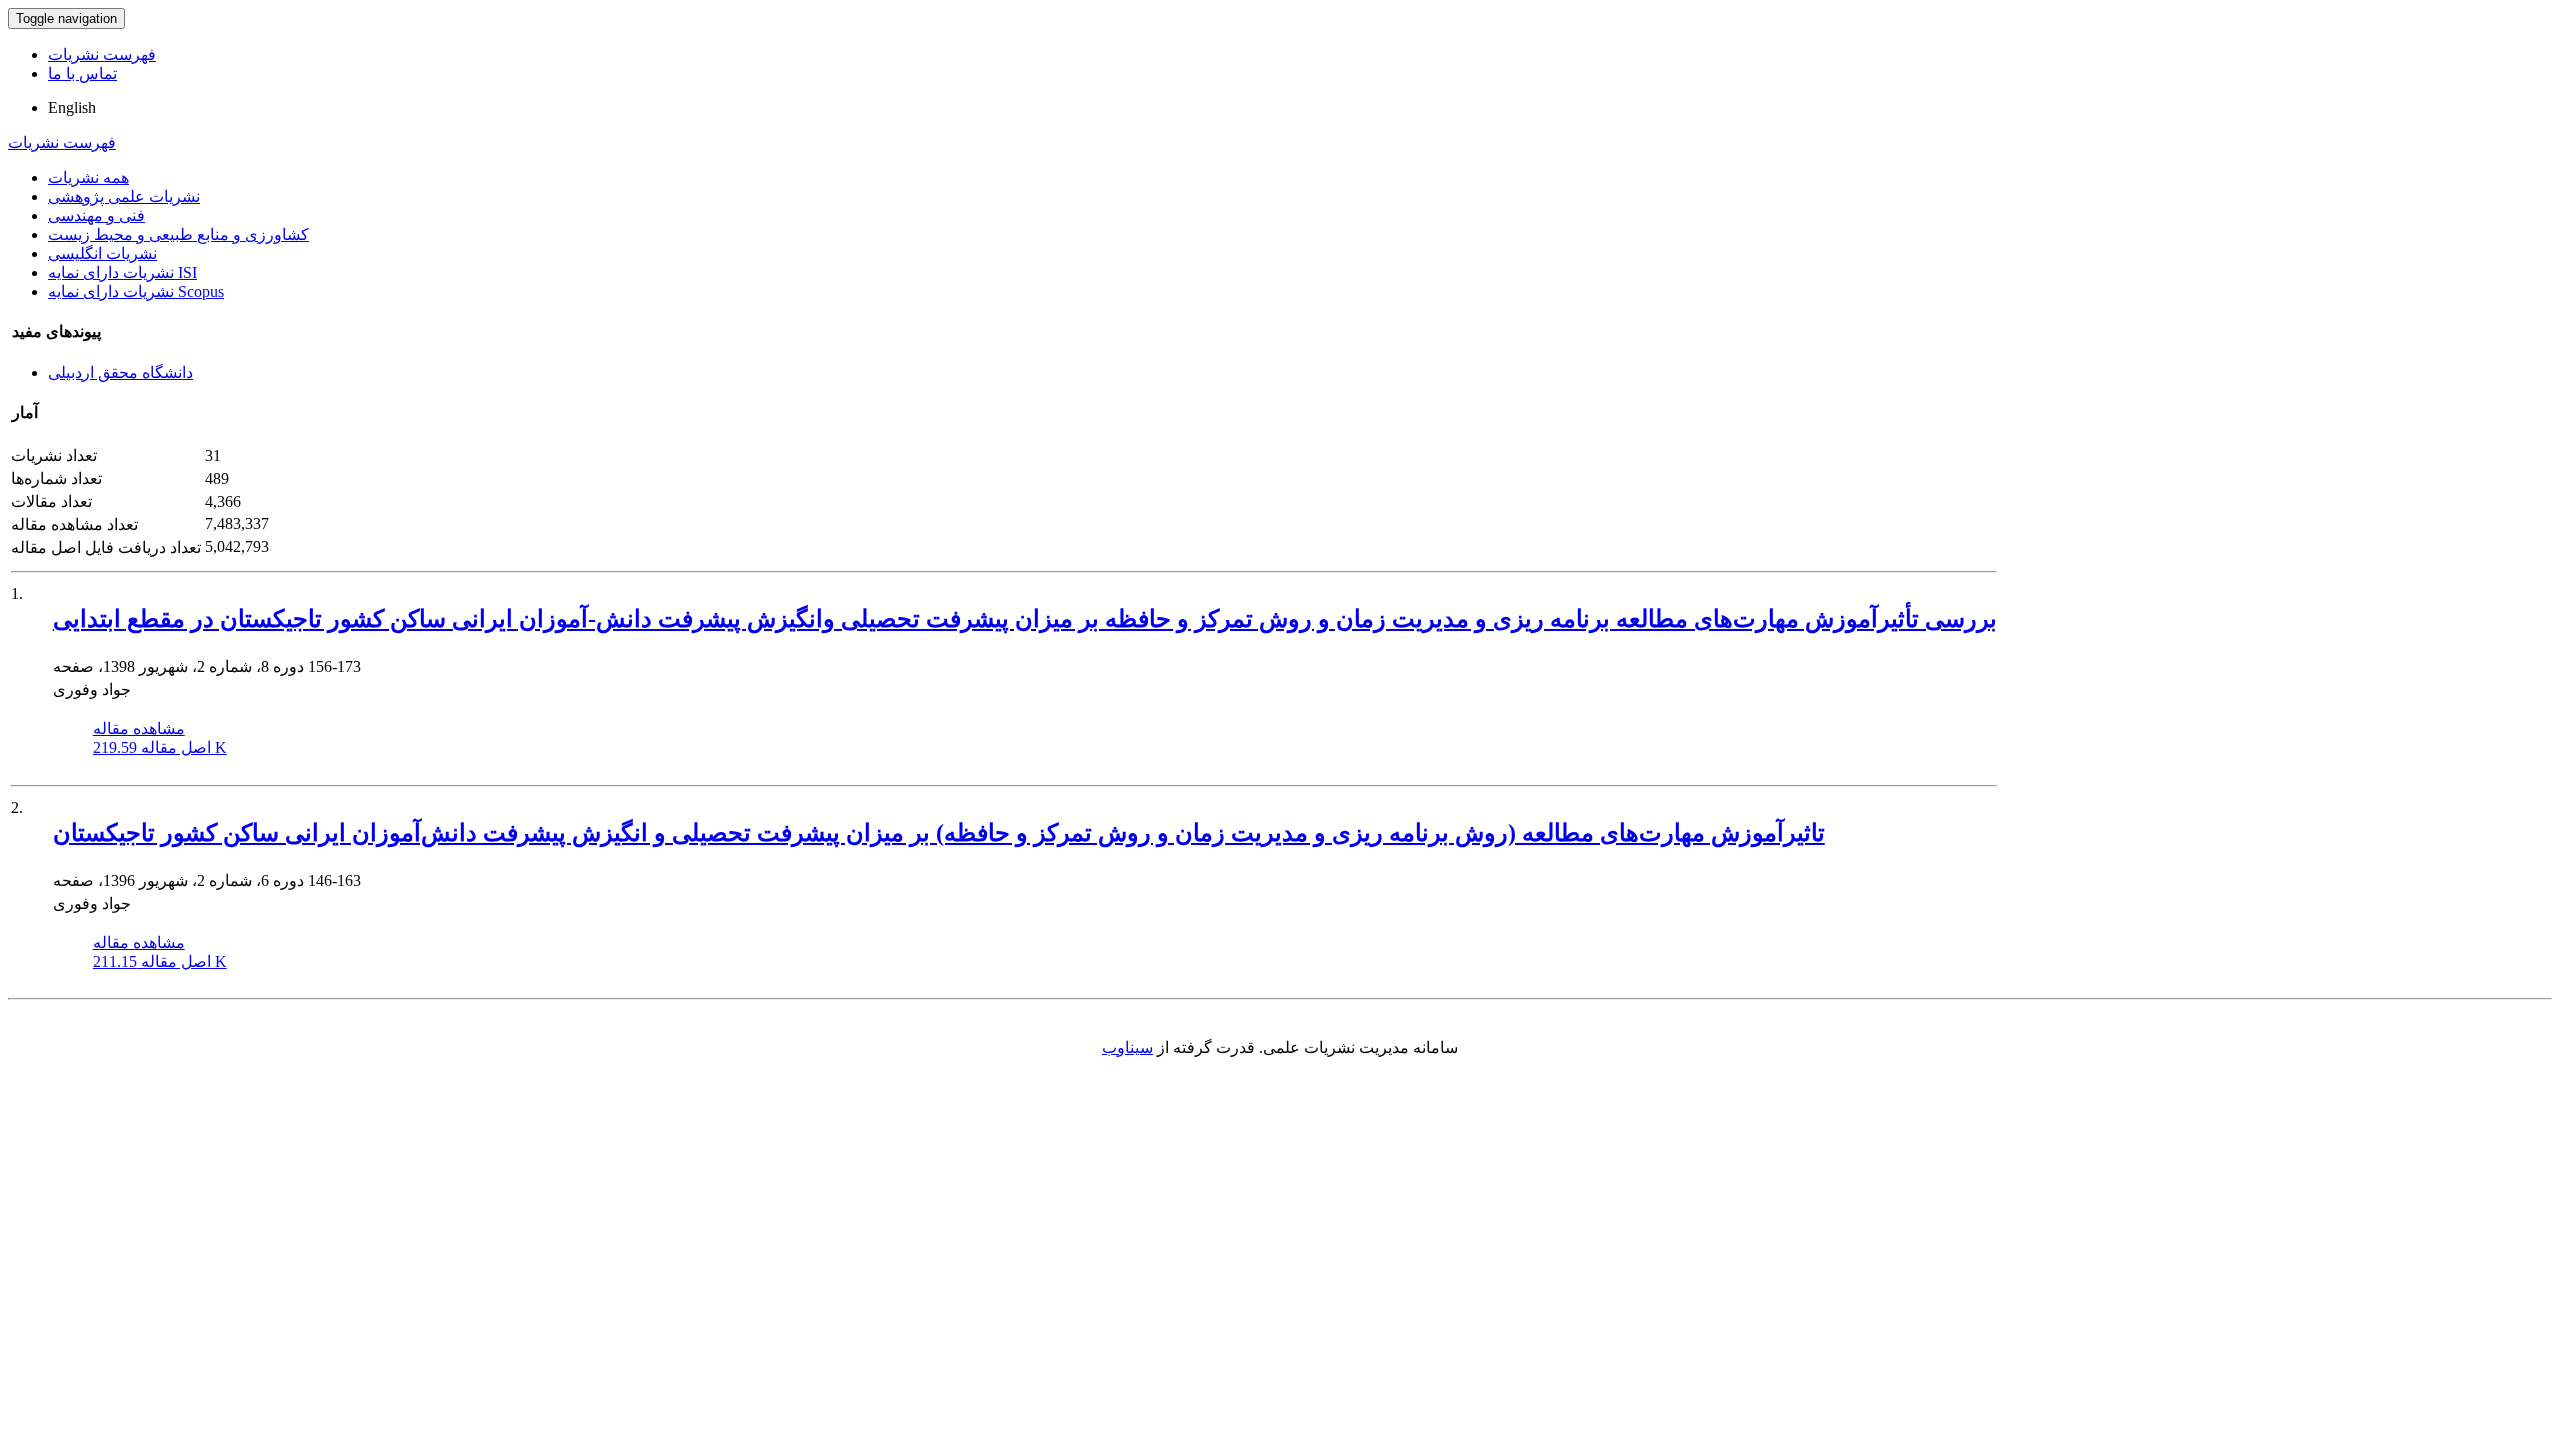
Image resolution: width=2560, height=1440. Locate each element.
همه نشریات (88, 177)
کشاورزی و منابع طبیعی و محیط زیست (178, 234)
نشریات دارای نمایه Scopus (136, 291)
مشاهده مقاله (139, 728)
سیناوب (1127, 1047)
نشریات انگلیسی (102, 253)
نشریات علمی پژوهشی (124, 196)
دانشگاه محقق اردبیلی (120, 372)
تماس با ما (82, 73)
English (72, 107)
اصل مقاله (160, 747)
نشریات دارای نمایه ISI (122, 272)
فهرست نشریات (102, 54)
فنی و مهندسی (96, 215)
